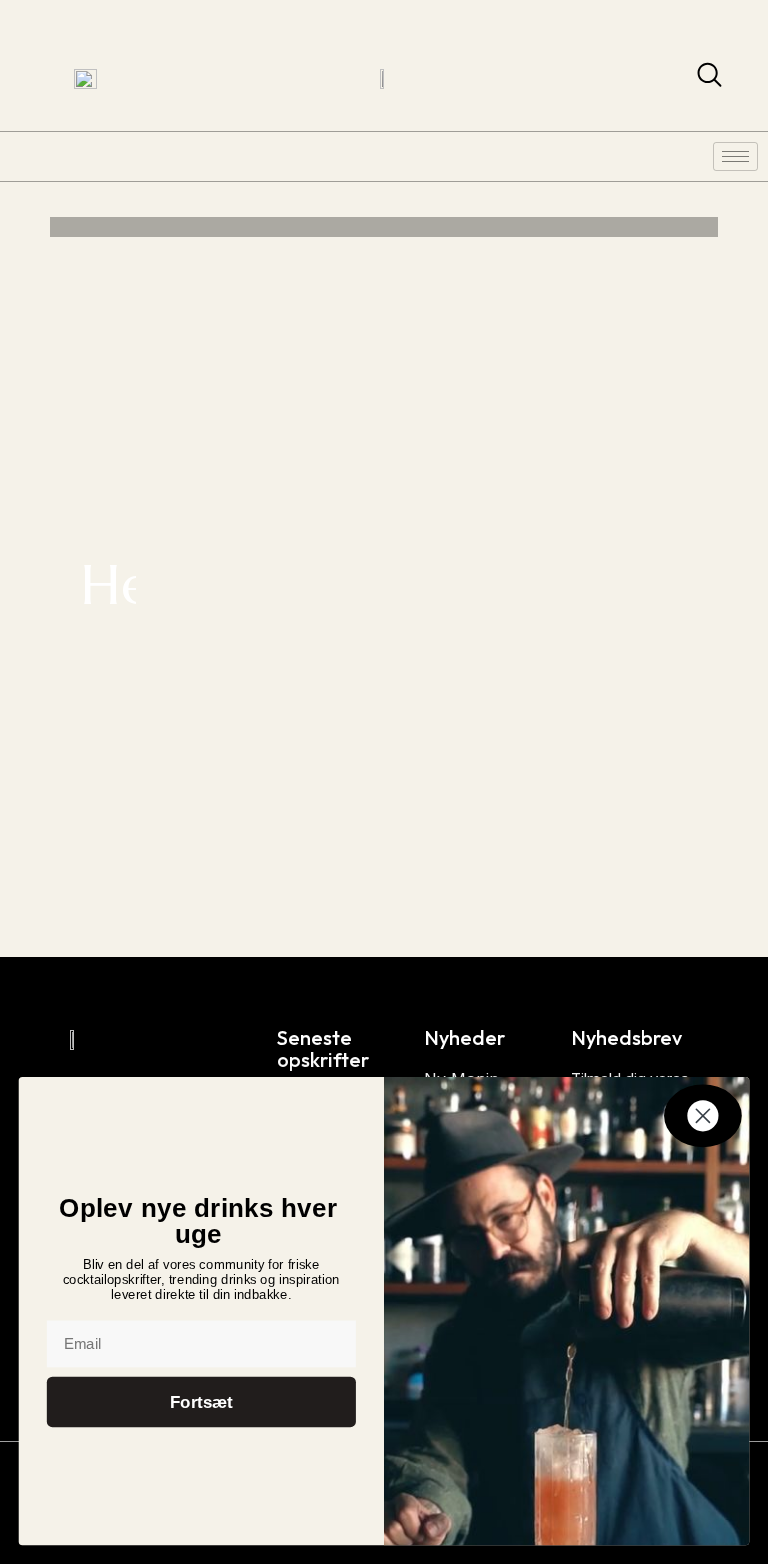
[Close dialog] (703, 1115)
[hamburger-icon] (735, 156)
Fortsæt (201, 1402)
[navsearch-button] (709, 79)
